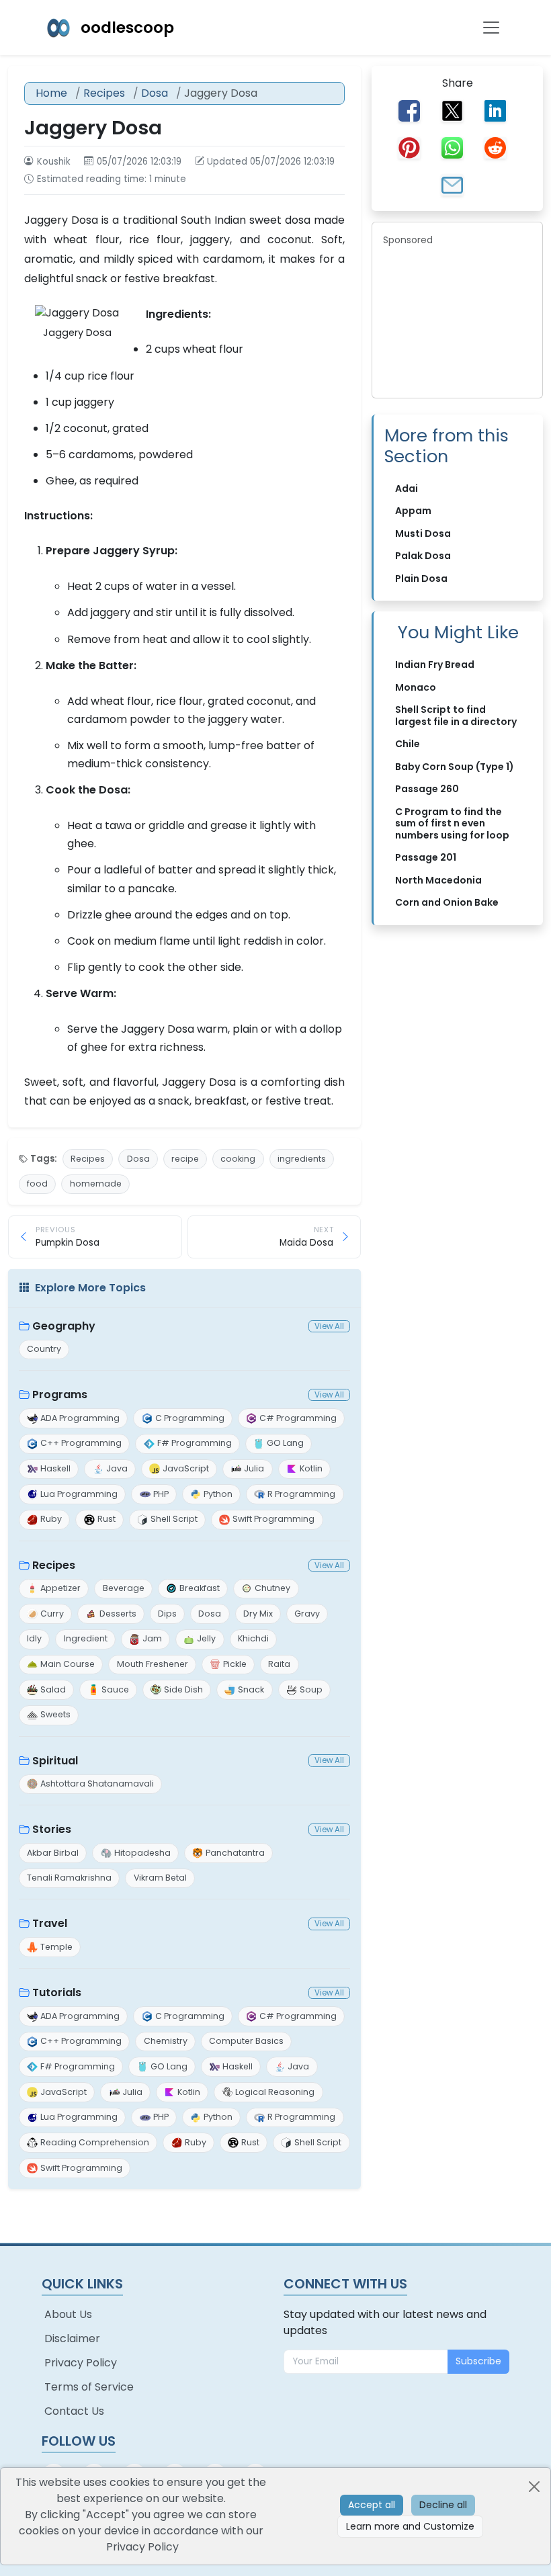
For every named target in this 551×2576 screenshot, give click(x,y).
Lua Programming (79, 1494)
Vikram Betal (160, 1878)
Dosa (155, 93)
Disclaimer (72, 2338)
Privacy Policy (81, 2363)
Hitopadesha (142, 1853)
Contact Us (74, 2411)
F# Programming (195, 1443)
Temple (56, 1947)
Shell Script (174, 1519)
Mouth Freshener (153, 1664)
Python (218, 1494)
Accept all (372, 2505)
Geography (64, 1326)
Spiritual (55, 1761)
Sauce (115, 1689)
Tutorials (57, 1992)
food (37, 1184)
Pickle (235, 1664)
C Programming (190, 1418)
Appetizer (60, 1588)
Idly (34, 1638)
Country (44, 1349)
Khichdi (253, 1638)
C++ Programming (81, 1443)
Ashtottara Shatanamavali (97, 1784)
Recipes (104, 93)
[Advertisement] (457, 320)
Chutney (272, 1588)
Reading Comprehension (95, 2142)
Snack (251, 1689)
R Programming (301, 1494)
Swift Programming (273, 1519)
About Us (68, 2314)
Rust (107, 1519)
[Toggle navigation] (491, 28)
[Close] (534, 2487)
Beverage (124, 1588)
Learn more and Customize (410, 2526)
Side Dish (183, 1689)
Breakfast (200, 1588)
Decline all (443, 2505)
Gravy (307, 1614)
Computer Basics (246, 2041)
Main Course (68, 1664)
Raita (279, 1664)
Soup (311, 1689)
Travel (50, 1923)
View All (329, 1326)
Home (51, 93)
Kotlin (311, 1468)
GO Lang (285, 1443)
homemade (96, 1184)
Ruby (51, 1519)
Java (117, 1468)
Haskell (55, 1468)
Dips (167, 1614)
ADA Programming (80, 1418)
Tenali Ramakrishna (69, 1878)
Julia (254, 1468)
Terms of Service (89, 2387)
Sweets (55, 1714)
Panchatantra (235, 1853)
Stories (52, 1829)
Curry (52, 1614)
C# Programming (298, 1418)
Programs (60, 1394)
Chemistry (166, 2041)
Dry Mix (258, 1614)
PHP (161, 1494)
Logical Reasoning (275, 2092)
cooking (238, 1159)
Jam (152, 1638)
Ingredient (86, 1638)
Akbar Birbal (53, 1853)
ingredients (302, 1159)
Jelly (206, 1638)
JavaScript (186, 1468)
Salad (53, 1689)
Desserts (118, 1614)
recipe (185, 1159)
